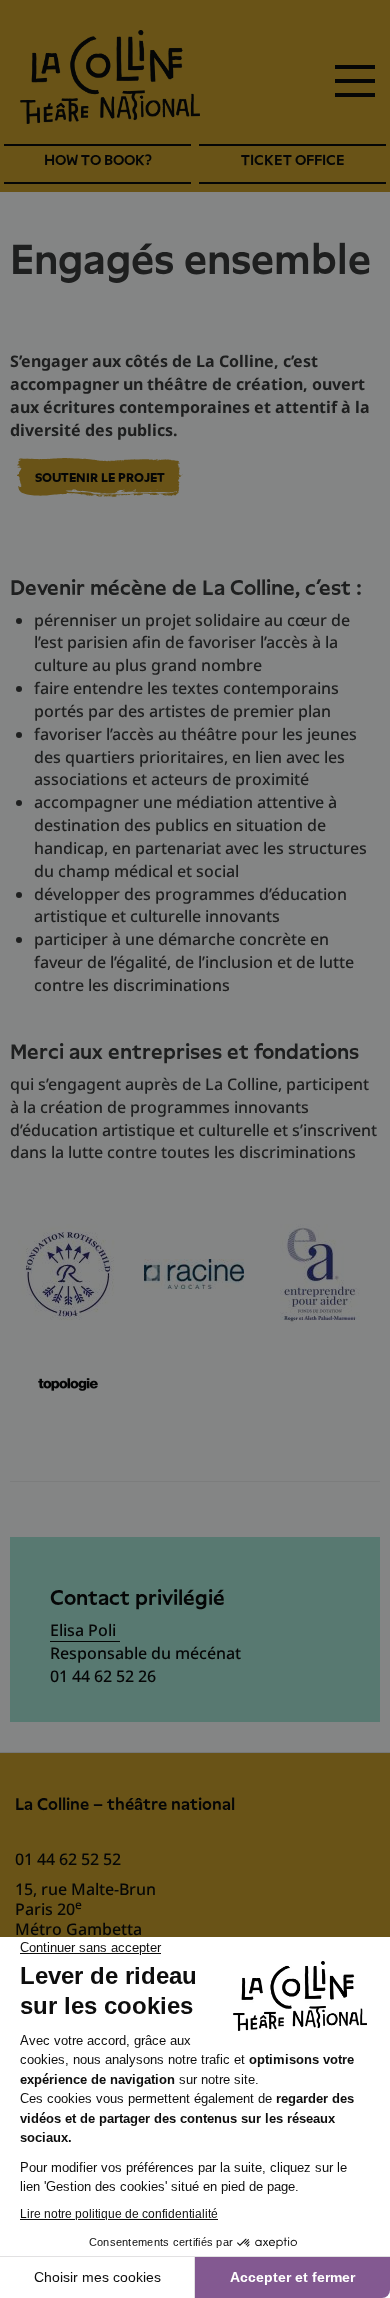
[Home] (110, 77)
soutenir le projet (100, 478)
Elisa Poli (85, 1630)
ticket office (293, 160)
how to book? (98, 160)
